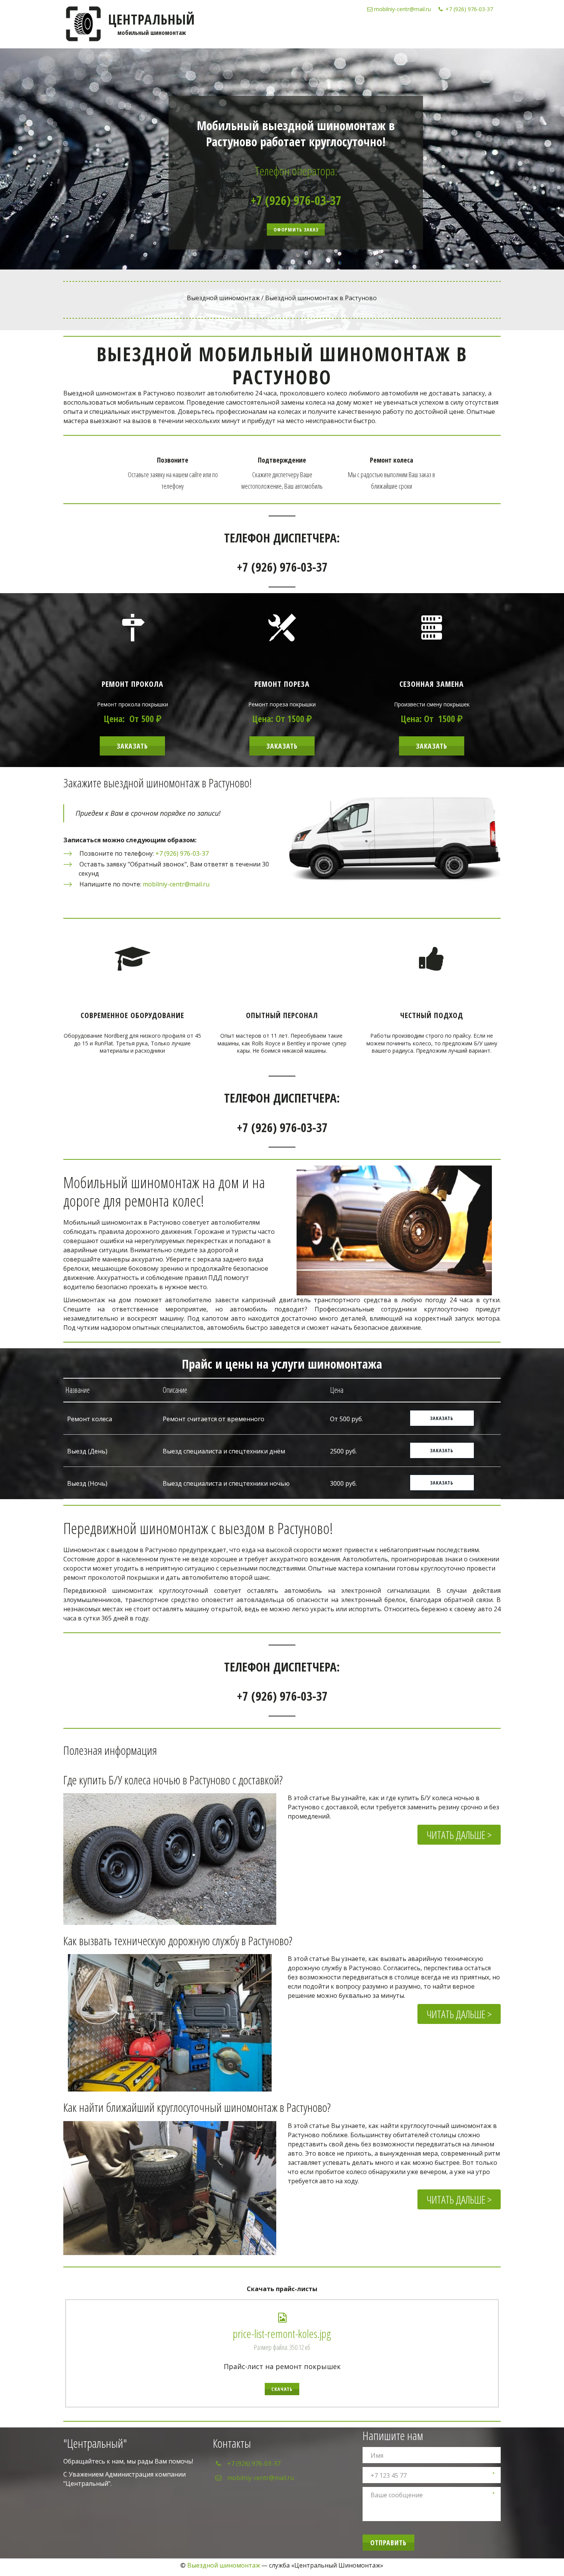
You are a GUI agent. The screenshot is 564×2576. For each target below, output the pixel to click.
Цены (375, 31)
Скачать (282, 2389)
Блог (467, 31)
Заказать (132, 746)
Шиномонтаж (312, 31)
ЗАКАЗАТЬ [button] (442, 1450)
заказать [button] (442, 1418)
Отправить (388, 2543)
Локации (440, 31)
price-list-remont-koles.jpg (282, 2334)
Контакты (405, 31)
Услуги (350, 31)
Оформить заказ (296, 230)
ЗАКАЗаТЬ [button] (442, 1483)
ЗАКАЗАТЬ (282, 746)
